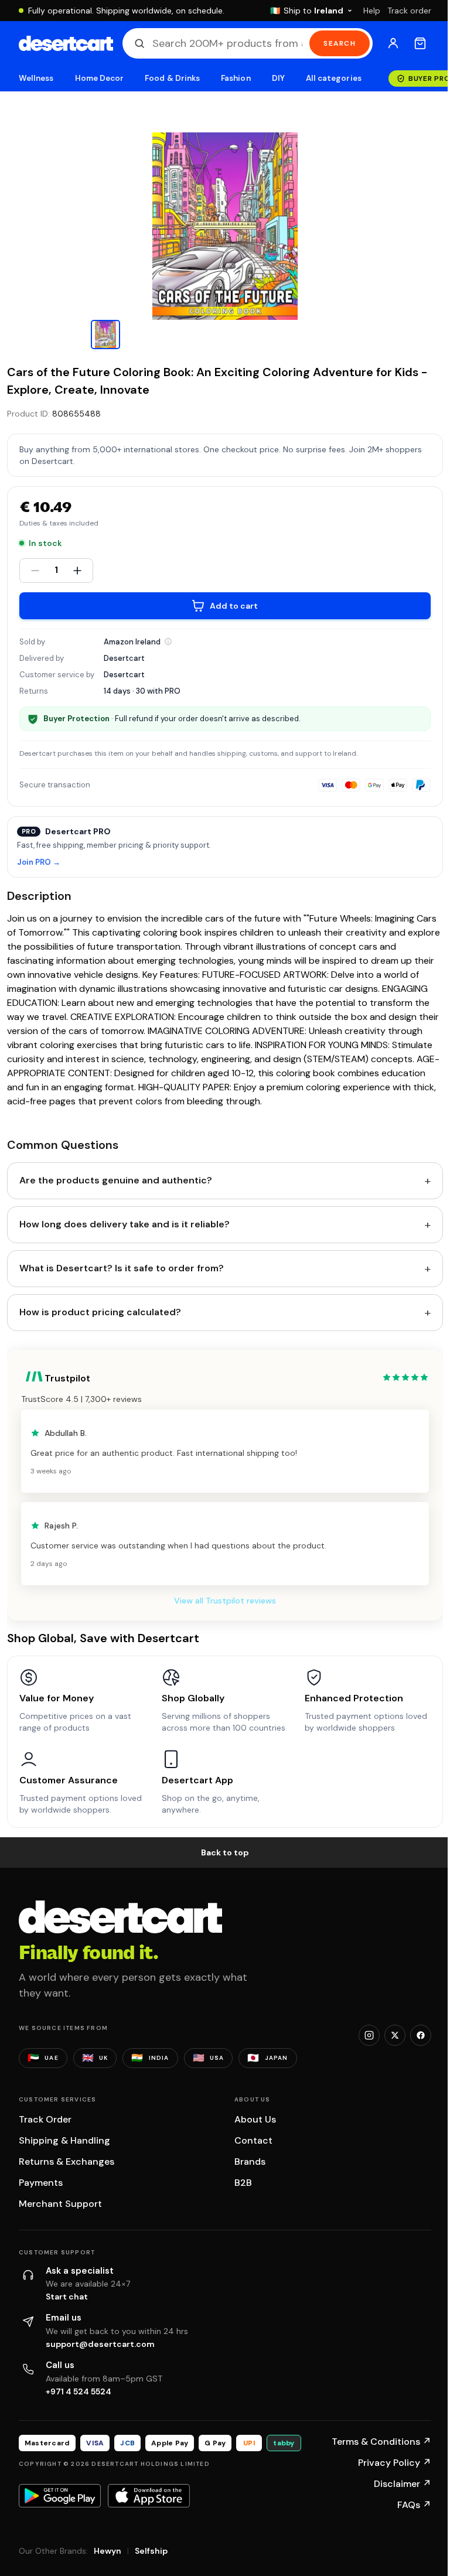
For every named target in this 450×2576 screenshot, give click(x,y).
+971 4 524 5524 (79, 2391)
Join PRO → (39, 863)
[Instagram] (369, 2035)
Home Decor (100, 78)
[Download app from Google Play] (60, 2496)
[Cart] (420, 43)
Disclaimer (403, 2484)
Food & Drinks (172, 78)
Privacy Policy (395, 2463)
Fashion (236, 78)
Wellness (36, 78)
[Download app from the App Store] (149, 2496)
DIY (278, 78)
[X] (395, 2035)
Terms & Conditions (381, 2442)
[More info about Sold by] (168, 642)
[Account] (393, 43)
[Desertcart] (66, 43)
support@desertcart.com (100, 2344)
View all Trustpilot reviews (225, 1601)
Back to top (225, 1852)
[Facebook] (421, 2035)
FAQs (414, 2505)
